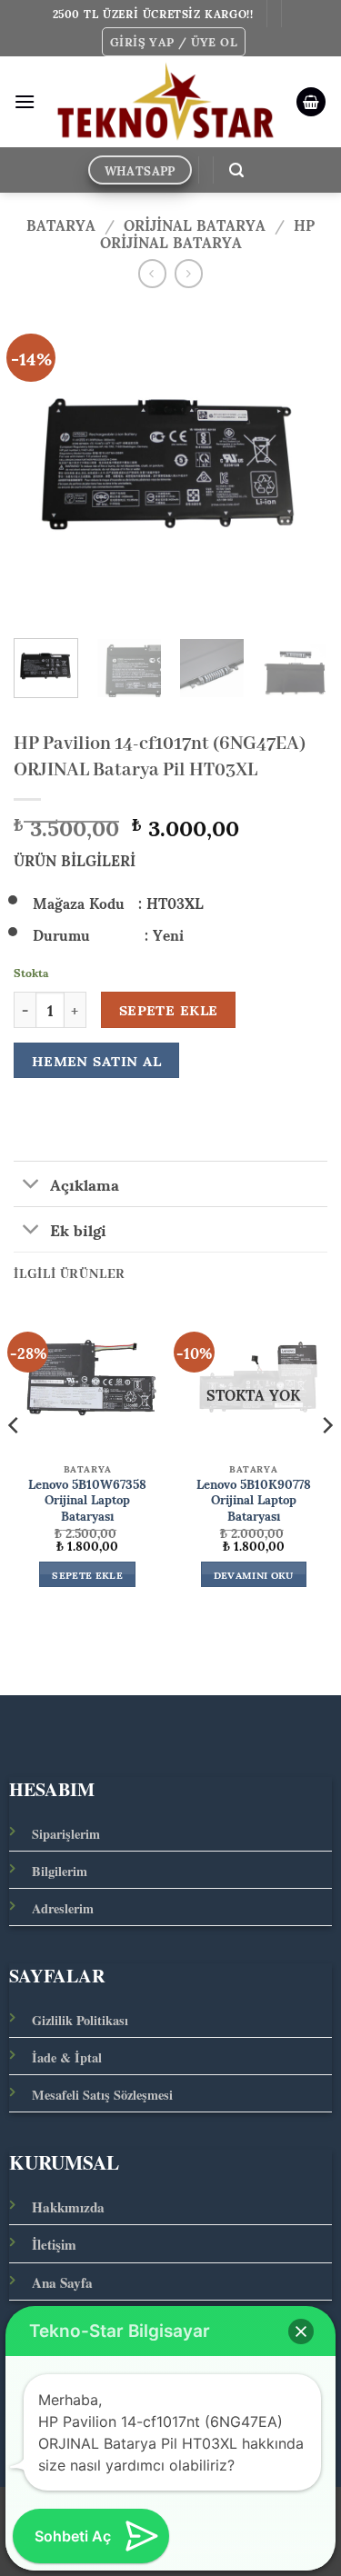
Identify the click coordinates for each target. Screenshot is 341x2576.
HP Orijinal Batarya (207, 233)
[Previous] (43, 463)
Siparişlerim (66, 1834)
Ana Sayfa (62, 2282)
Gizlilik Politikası (80, 2020)
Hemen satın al (97, 1060)
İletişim (54, 2244)
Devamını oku (254, 1574)
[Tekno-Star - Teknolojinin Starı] (165, 102)
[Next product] (152, 273)
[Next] (298, 463)
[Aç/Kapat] (31, 1186)
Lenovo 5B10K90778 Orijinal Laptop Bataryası (254, 1500)
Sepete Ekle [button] (87, 1574)
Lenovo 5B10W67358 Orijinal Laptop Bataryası (87, 1500)
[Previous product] (189, 273)
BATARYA (61, 224)
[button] (174, 42)
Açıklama (85, 1183)
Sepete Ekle (169, 1010)
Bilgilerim (60, 1871)
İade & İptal (67, 2057)
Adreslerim (63, 1908)
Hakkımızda (68, 2207)
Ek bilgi (78, 1229)
